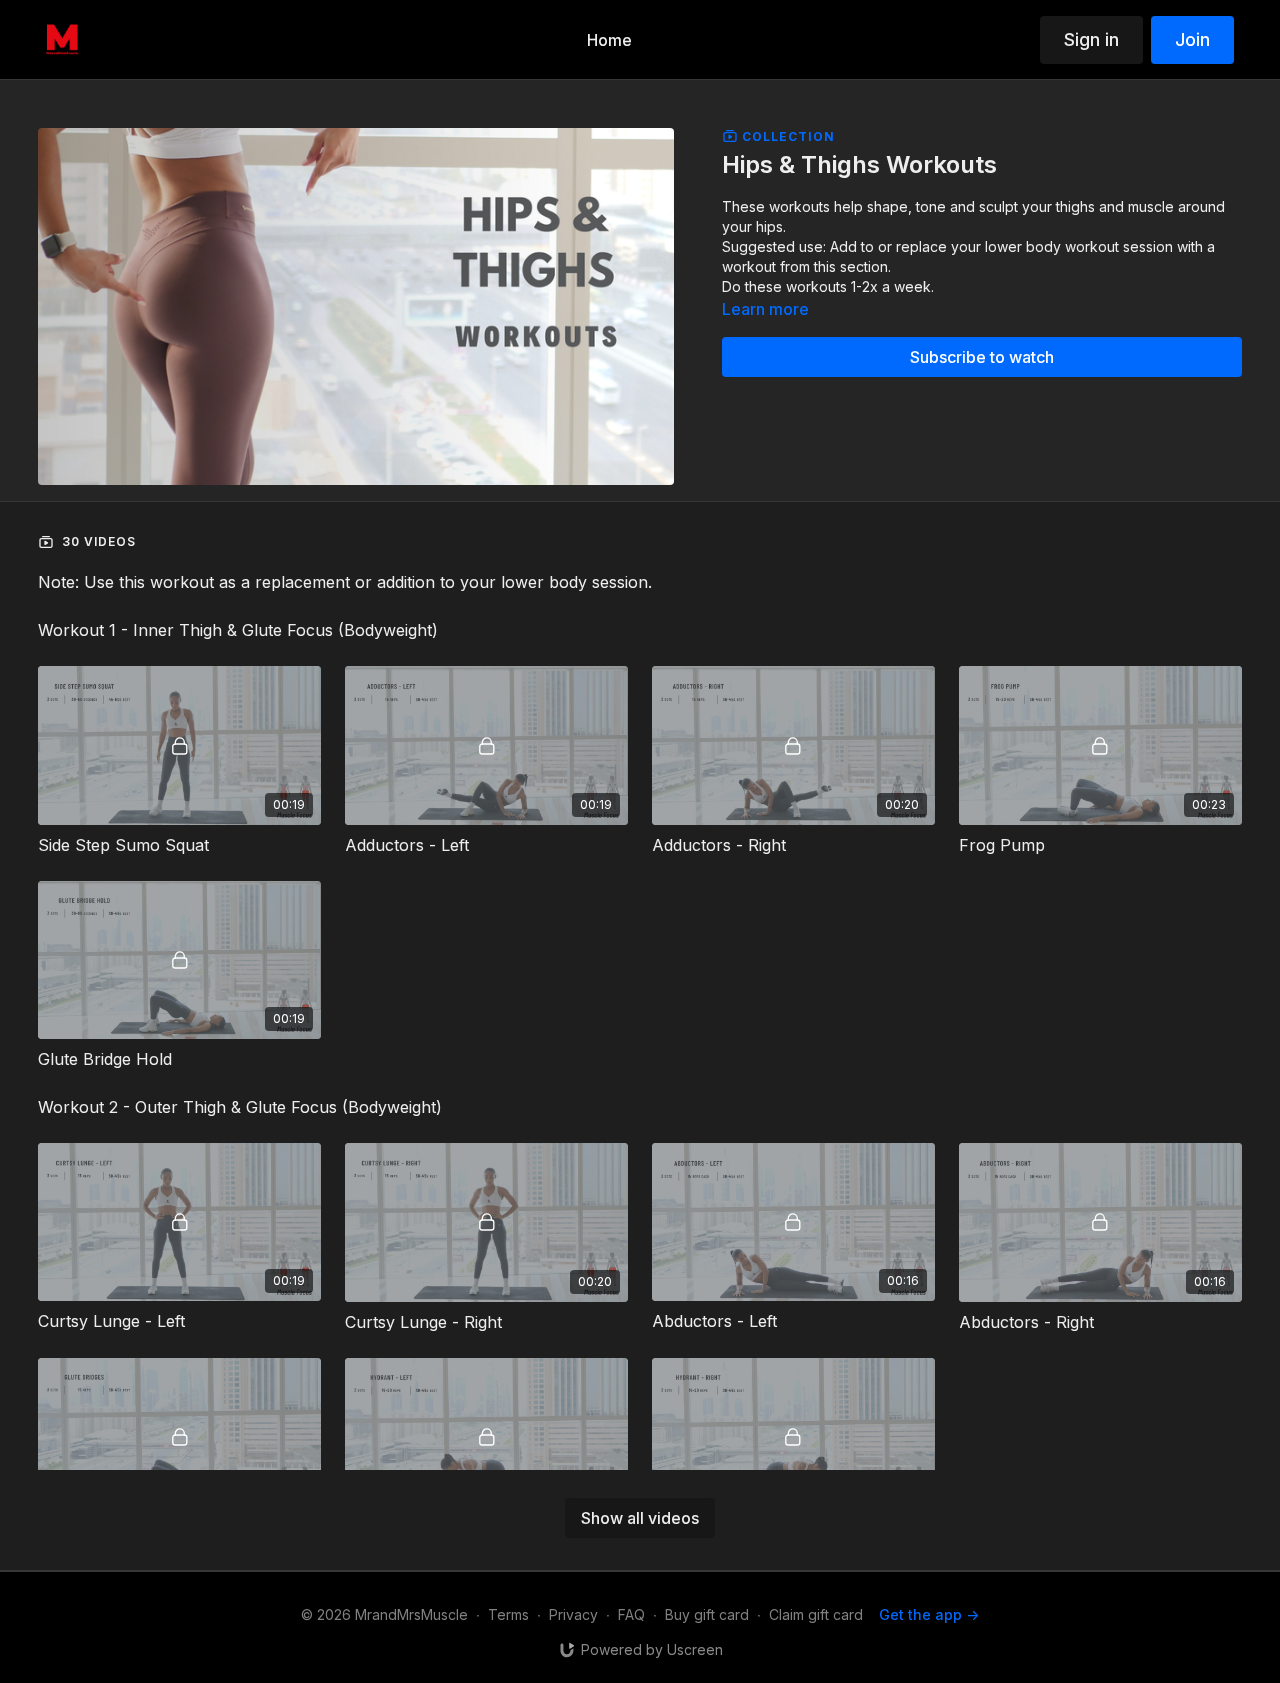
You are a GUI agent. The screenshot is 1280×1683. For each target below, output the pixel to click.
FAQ (631, 1614)
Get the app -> (929, 1614)
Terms (508, 1614)
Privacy (573, 1614)
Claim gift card (816, 1614)
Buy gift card (707, 1614)
